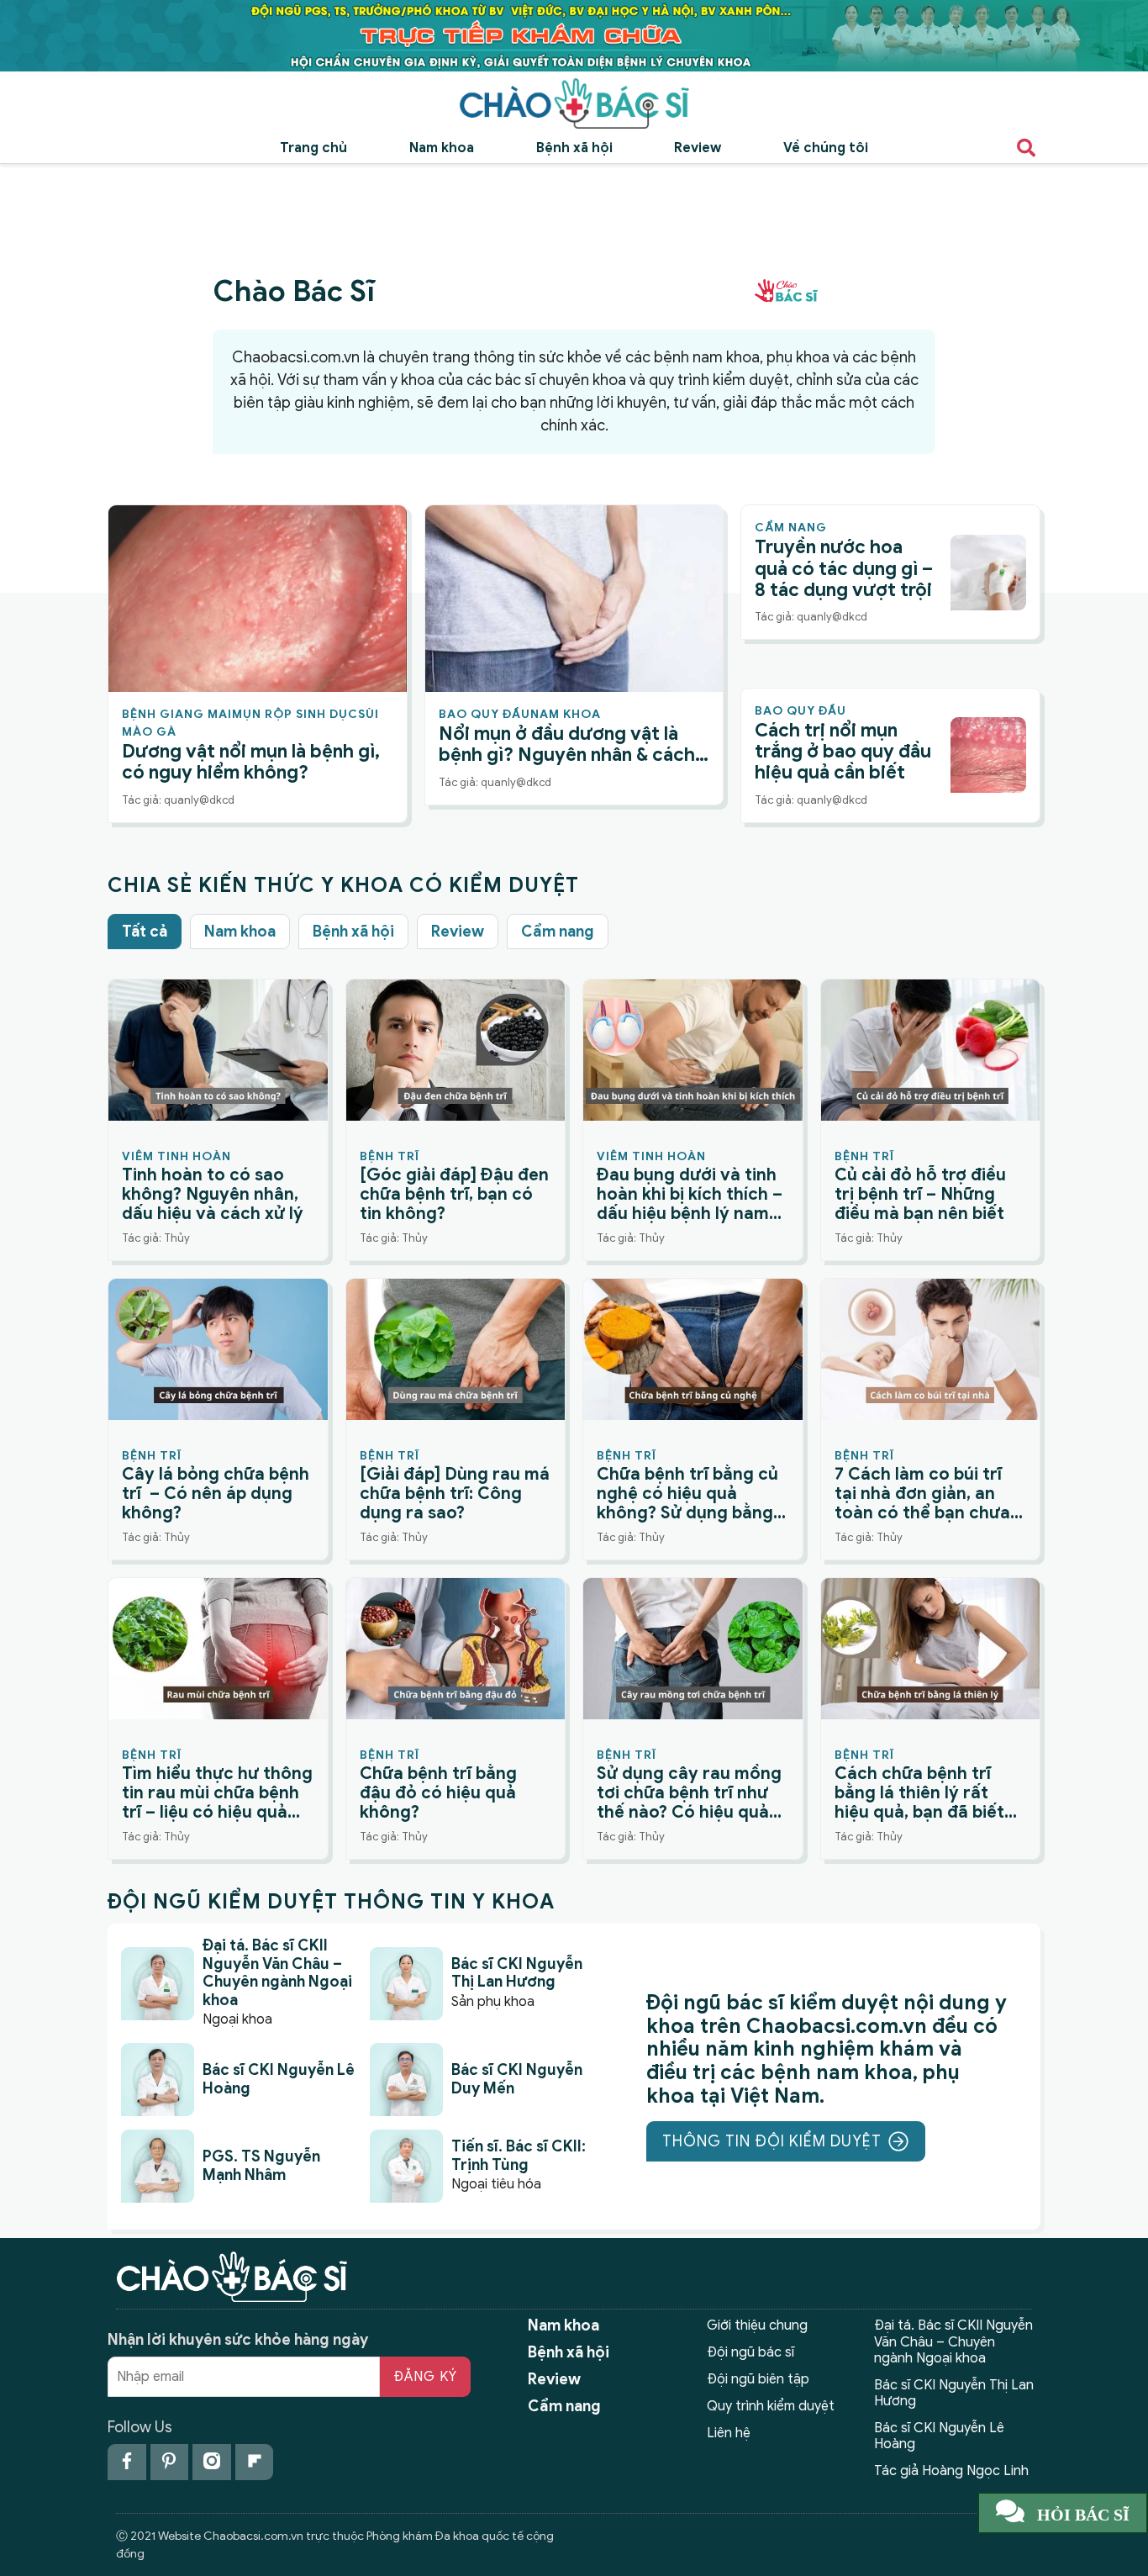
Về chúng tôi (826, 148)
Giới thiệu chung (757, 2325)
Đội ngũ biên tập (758, 2379)
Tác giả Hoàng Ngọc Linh (951, 2471)
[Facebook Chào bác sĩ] (127, 2462)
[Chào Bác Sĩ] (574, 35)
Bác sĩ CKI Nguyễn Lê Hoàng (939, 2436)
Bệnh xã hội (574, 148)
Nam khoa (442, 148)
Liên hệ (729, 2433)
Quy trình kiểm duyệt (771, 2406)
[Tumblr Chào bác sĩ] (255, 2462)
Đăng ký (425, 2377)
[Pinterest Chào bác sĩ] (170, 2462)
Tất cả (145, 932)
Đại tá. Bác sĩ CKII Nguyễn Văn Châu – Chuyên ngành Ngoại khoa (953, 2341)
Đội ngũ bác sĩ (750, 2352)
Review (698, 148)
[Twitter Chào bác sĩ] (212, 2462)
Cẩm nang (558, 932)
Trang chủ (313, 148)
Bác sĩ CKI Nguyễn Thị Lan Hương (954, 2393)
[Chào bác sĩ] (574, 103)
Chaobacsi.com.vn (296, 357)
